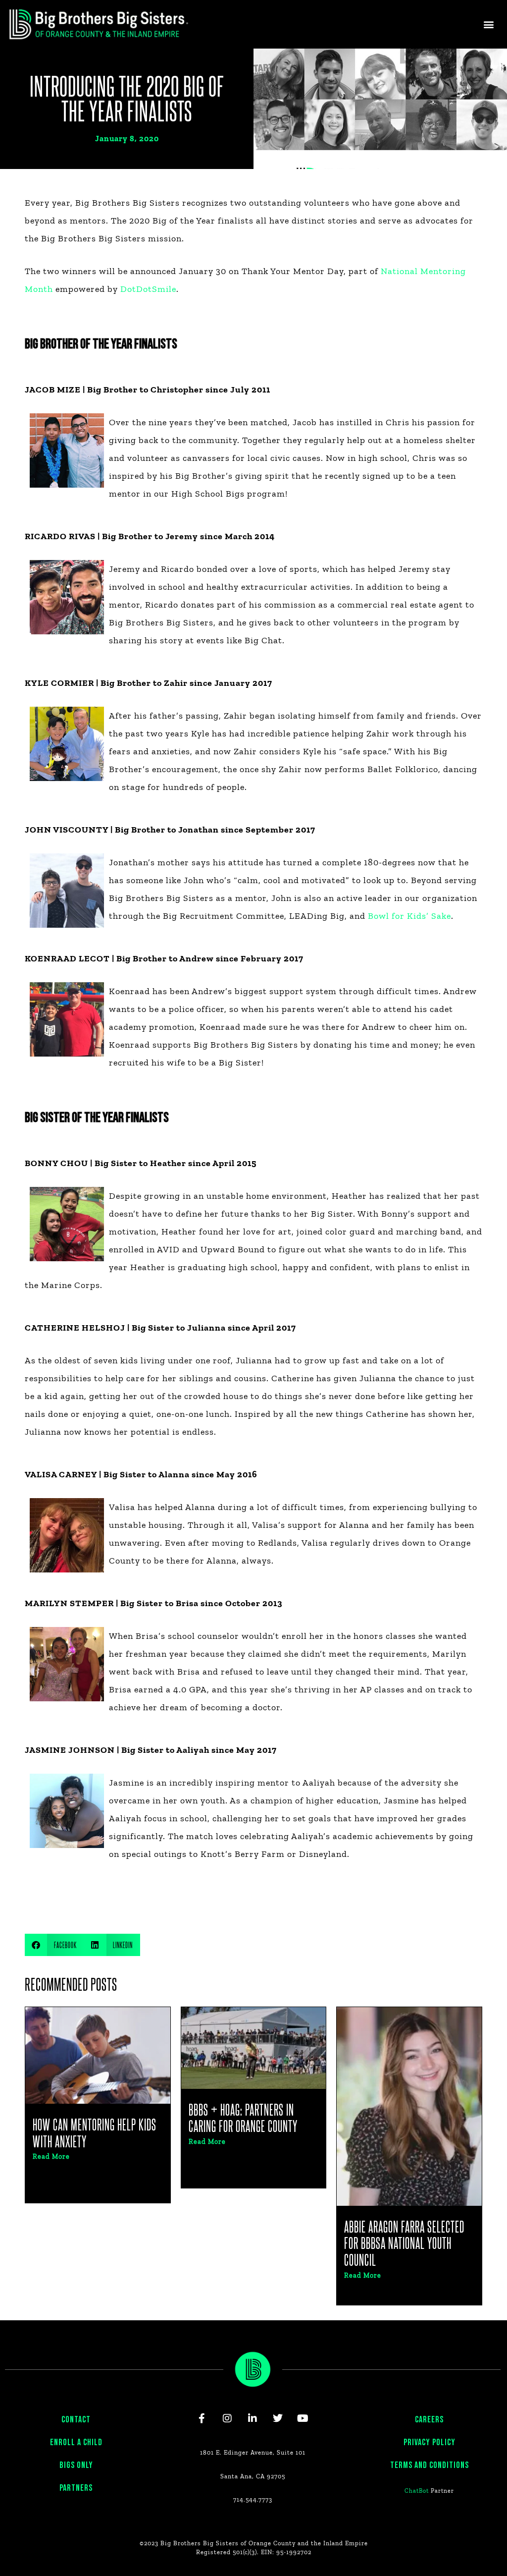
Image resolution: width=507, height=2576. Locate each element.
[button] (489, 24)
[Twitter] (278, 2418)
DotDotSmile (148, 289)
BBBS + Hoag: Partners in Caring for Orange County (243, 2118)
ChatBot (417, 2491)
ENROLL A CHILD (76, 2442)
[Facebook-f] (202, 2418)
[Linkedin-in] (253, 2418)
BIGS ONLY (76, 2465)
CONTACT (76, 2420)
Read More (51, 2156)
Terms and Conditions (430, 2465)
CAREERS (429, 2420)
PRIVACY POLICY (430, 2442)
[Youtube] (303, 2418)
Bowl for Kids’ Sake (409, 916)
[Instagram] (227, 2418)
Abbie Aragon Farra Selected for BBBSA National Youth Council (404, 2243)
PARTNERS (76, 2488)
